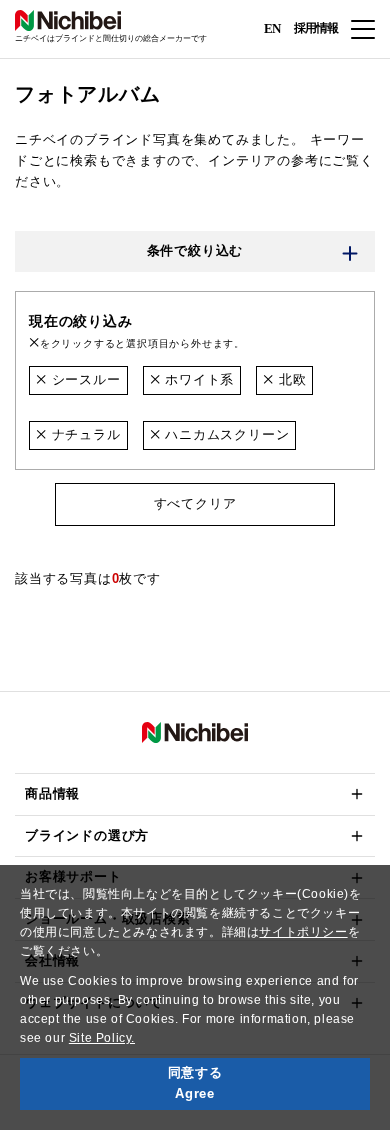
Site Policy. (102, 1038)
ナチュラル (84, 434)
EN (272, 27)
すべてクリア (195, 503)
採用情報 (316, 28)
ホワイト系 (197, 379)
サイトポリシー (303, 932)
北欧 (290, 379)
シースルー (84, 379)
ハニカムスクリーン (224, 434)
